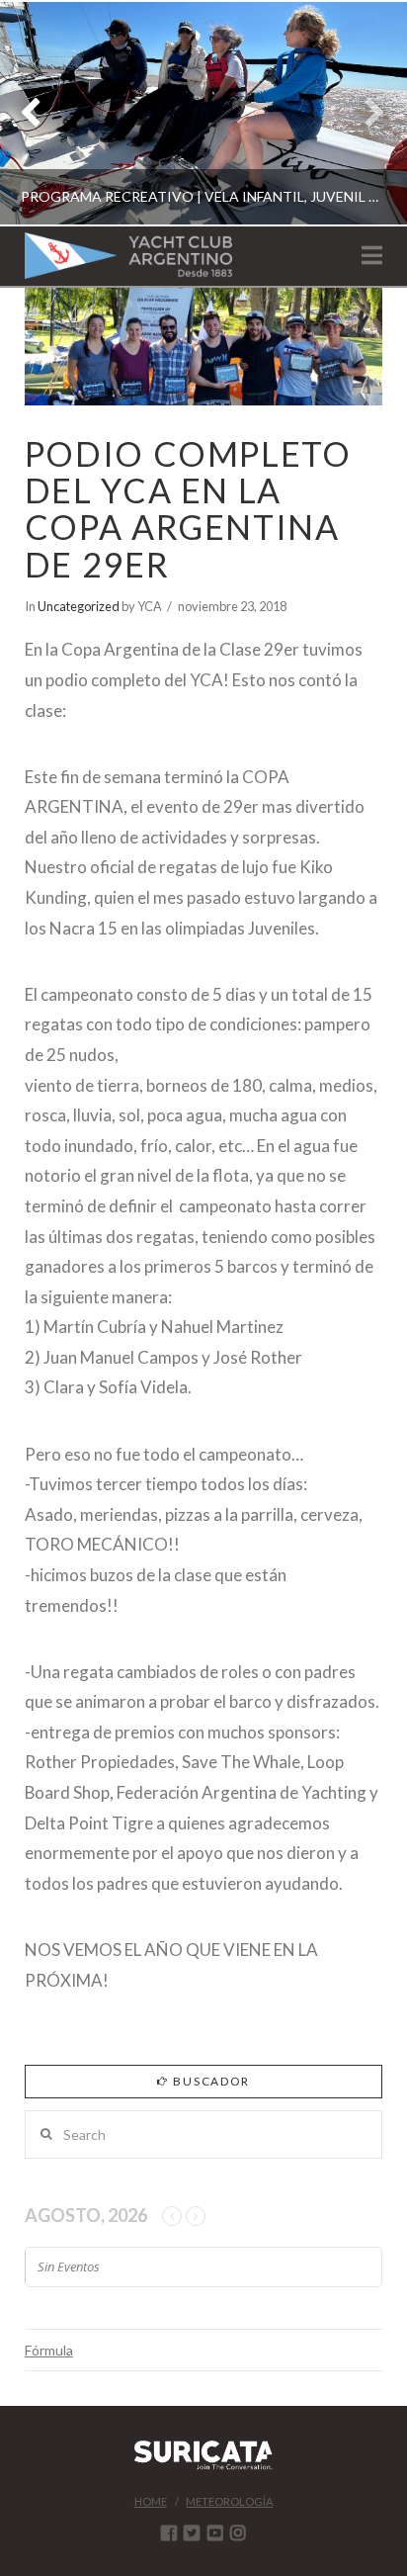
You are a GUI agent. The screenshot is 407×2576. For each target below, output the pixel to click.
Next (365, 113)
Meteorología (229, 2501)
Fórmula (49, 2350)
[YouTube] (215, 2532)
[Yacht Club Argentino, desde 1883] (128, 256)
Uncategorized (79, 606)
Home (151, 2501)
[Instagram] (238, 2532)
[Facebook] (169, 2532)
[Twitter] (192, 2532)
